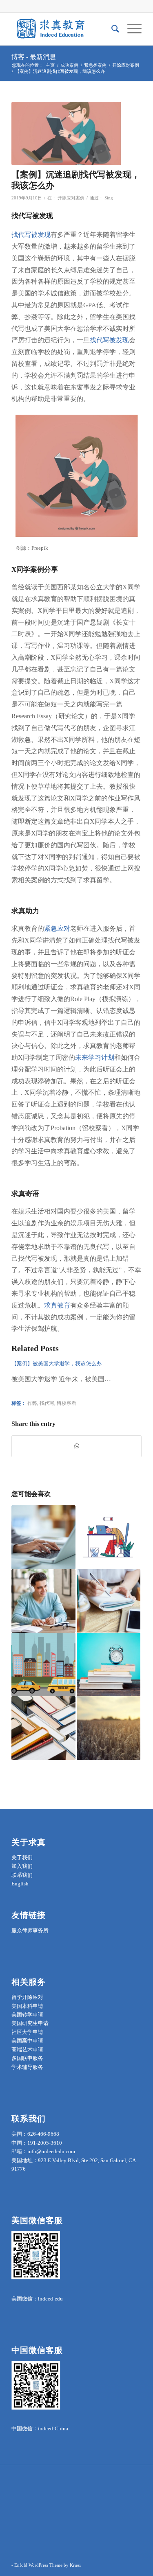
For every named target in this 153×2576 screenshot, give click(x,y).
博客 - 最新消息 (34, 57)
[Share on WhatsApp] (76, 1446)
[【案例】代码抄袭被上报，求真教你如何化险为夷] (43, 1601)
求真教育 (57, 1305)
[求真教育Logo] (63, 29)
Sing (109, 198)
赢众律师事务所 (30, 1930)
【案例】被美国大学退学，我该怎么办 (57, 1363)
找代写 (47, 1403)
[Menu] (130, 29)
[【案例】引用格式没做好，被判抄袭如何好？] (109, 1601)
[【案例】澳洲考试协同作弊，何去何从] (109, 1728)
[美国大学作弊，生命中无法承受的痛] (43, 1537)
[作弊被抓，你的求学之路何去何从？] (43, 1728)
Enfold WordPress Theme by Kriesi (48, 2565)
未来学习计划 (95, 1057)
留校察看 (67, 1403)
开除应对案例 (71, 198)
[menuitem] (111, 29)
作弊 (32, 1403)
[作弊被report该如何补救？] (109, 1537)
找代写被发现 (31, 235)
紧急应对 (57, 928)
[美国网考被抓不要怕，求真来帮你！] (109, 1664)
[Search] (111, 29)
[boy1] (66, 133)
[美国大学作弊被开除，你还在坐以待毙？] (43, 1664)
